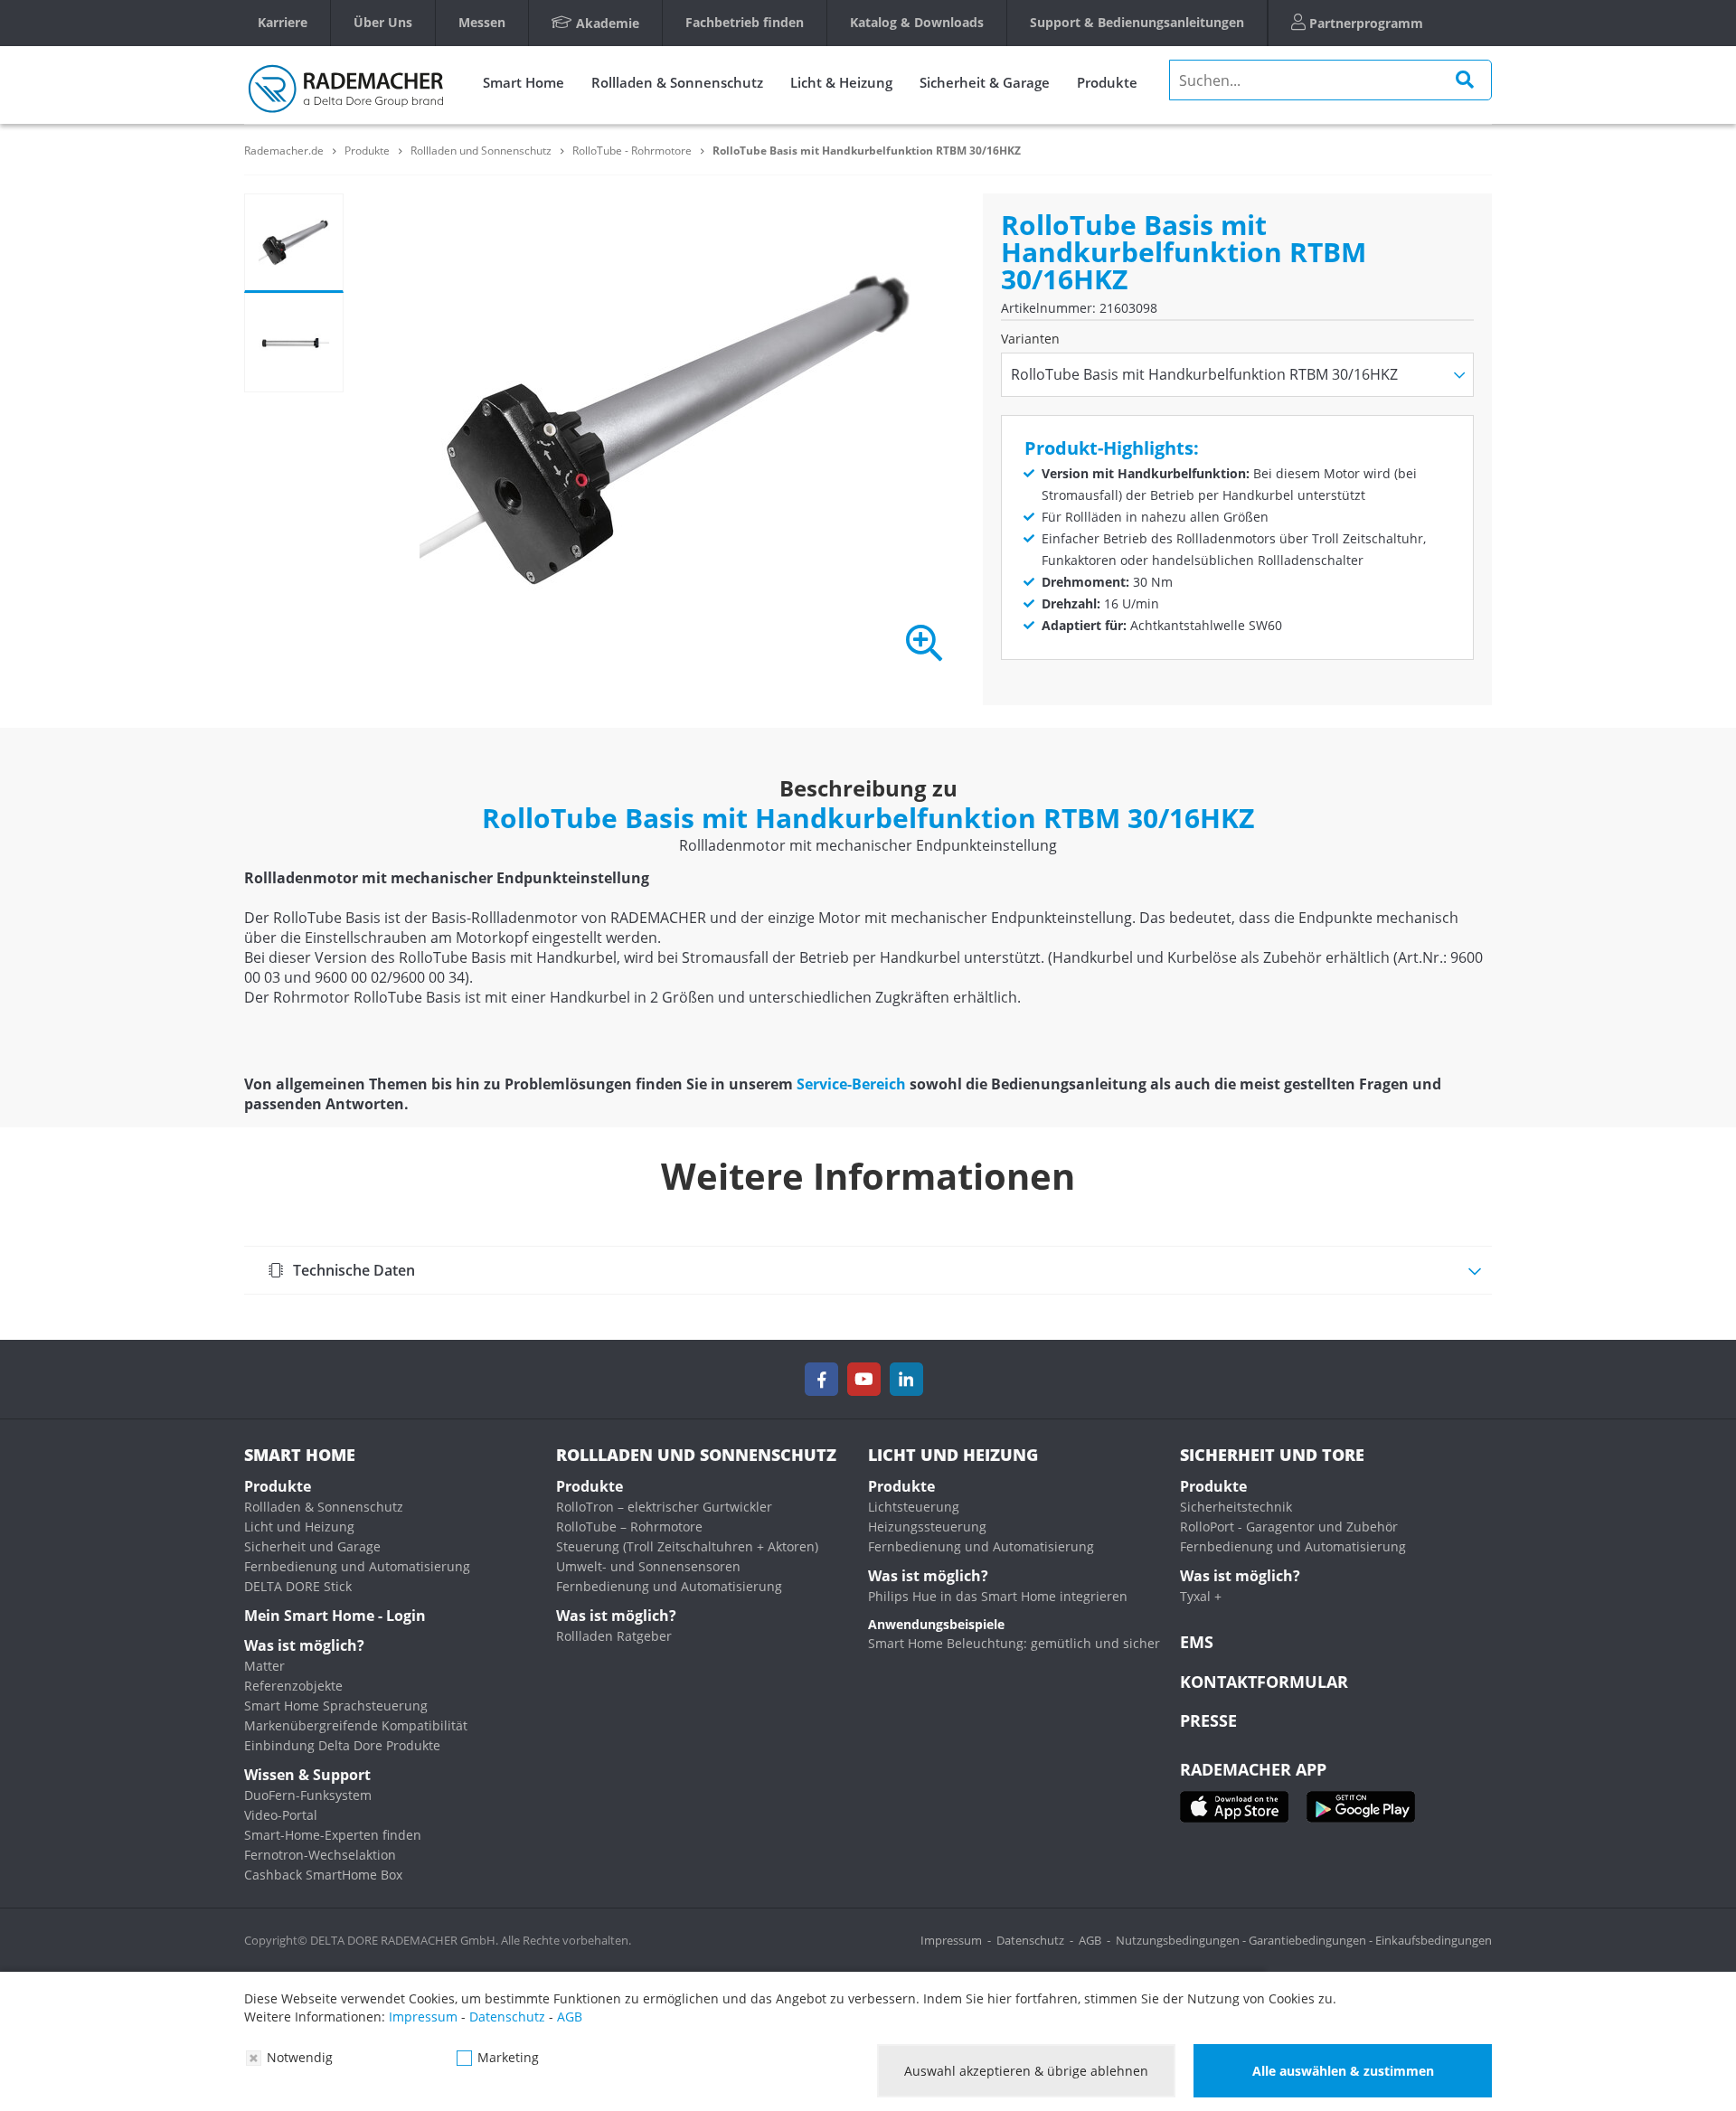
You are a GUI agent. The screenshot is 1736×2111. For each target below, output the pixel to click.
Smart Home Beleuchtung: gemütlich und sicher (1014, 1643)
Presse (1208, 1720)
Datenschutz (1030, 1940)
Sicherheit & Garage (985, 82)
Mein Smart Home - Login (335, 1616)
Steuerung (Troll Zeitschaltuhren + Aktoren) (687, 1546)
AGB (1090, 1940)
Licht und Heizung (299, 1527)
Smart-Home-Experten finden (333, 1835)
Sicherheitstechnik (1236, 1507)
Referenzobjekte (293, 1686)
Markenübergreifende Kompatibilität (356, 1725)
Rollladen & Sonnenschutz (677, 82)
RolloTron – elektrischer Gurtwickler (664, 1507)
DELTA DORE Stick (298, 1586)
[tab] (868, 1270)
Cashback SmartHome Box (323, 1875)
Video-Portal (281, 1815)
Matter (264, 1666)
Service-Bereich (851, 1084)
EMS (1197, 1642)
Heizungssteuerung (927, 1527)
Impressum (951, 1940)
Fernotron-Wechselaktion (320, 1855)
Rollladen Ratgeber (614, 1636)
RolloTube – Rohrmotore (629, 1527)
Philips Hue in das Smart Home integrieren (998, 1596)
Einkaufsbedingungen (1434, 1940)
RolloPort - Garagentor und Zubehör (1289, 1527)
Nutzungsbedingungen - (1182, 1940)
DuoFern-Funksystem (308, 1795)
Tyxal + (1201, 1596)
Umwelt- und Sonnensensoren (648, 1566)
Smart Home (524, 82)
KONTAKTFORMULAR (1264, 1682)
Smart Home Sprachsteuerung (336, 1706)
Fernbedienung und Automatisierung (357, 1566)
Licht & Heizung (841, 82)
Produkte (1107, 82)
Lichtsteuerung (914, 1507)
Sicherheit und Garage (312, 1546)
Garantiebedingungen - (1312, 1940)
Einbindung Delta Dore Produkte (342, 1745)
